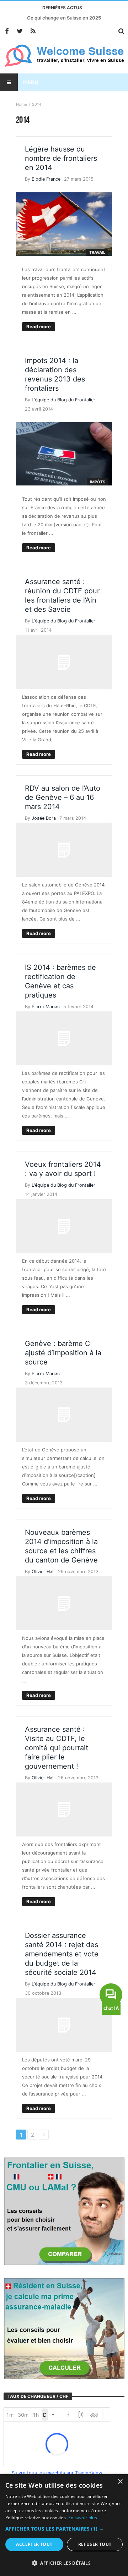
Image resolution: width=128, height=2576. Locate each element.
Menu (31, 82)
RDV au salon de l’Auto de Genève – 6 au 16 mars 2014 (63, 797)
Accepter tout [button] (34, 2544)
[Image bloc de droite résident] (64, 2328)
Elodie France (46, 179)
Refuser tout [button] (95, 2544)
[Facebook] (7, 31)
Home (22, 104)
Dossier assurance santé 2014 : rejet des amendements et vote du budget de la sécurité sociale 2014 (62, 1954)
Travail (97, 252)
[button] (64, 2529)
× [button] (120, 2482)
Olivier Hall (43, 1572)
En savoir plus (83, 2518)
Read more (39, 326)
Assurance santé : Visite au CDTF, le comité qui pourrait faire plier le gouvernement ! (57, 1748)
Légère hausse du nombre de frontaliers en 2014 (61, 158)
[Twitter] (20, 31)
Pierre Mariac (46, 1007)
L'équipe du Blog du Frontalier (63, 400)
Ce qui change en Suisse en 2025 (64, 18)
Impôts (98, 482)
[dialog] (64, 2525)
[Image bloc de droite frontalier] (64, 2211)
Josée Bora (44, 818)
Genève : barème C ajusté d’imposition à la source (63, 1353)
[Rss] (33, 31)
